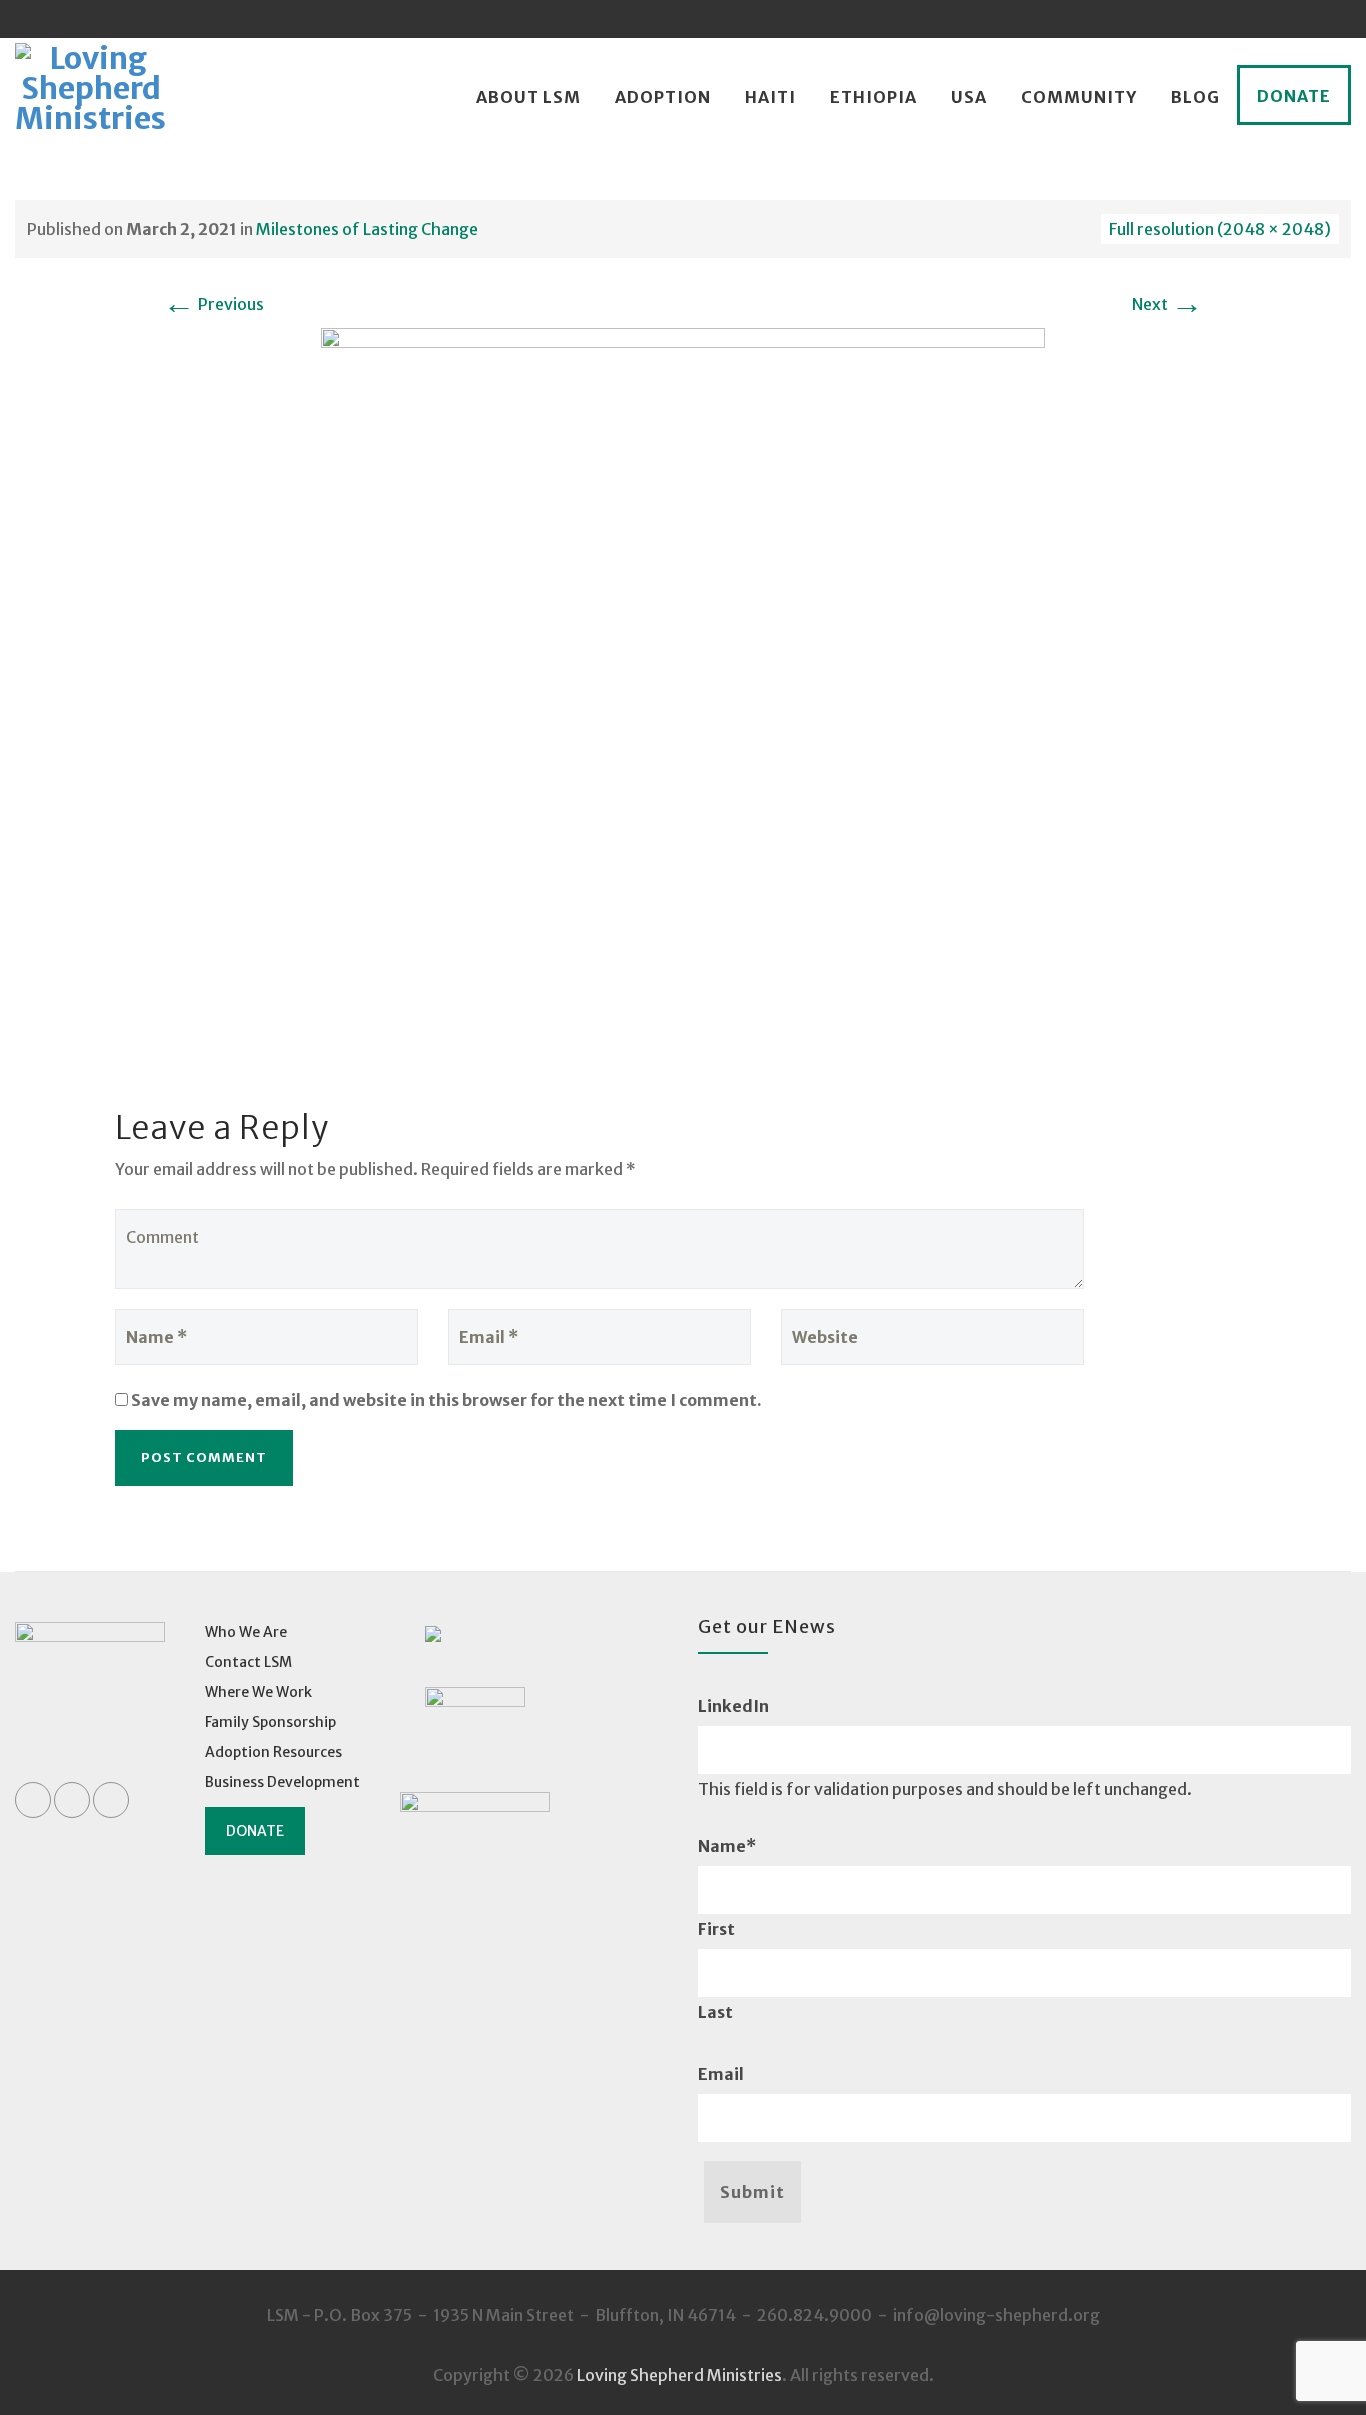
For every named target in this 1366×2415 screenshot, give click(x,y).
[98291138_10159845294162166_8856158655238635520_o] (683, 688)
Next (1167, 304)
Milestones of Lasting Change (367, 229)
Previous (213, 304)
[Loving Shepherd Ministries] (90, 97)
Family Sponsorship (270, 1722)
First (716, 1929)
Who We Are (246, 1632)
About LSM (528, 97)
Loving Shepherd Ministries (679, 2375)
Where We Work (258, 1692)
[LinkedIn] (1294, 19)
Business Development (282, 1782)
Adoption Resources (273, 1752)
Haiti (770, 97)
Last (715, 2012)
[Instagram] (1332, 19)
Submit (752, 2192)
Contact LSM (248, 1662)
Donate (1294, 96)
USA (969, 97)
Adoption (663, 97)
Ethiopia (873, 97)
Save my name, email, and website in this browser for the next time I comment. (446, 1400)
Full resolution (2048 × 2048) (1220, 229)
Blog (1195, 97)
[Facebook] (1256, 19)
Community (1079, 97)
